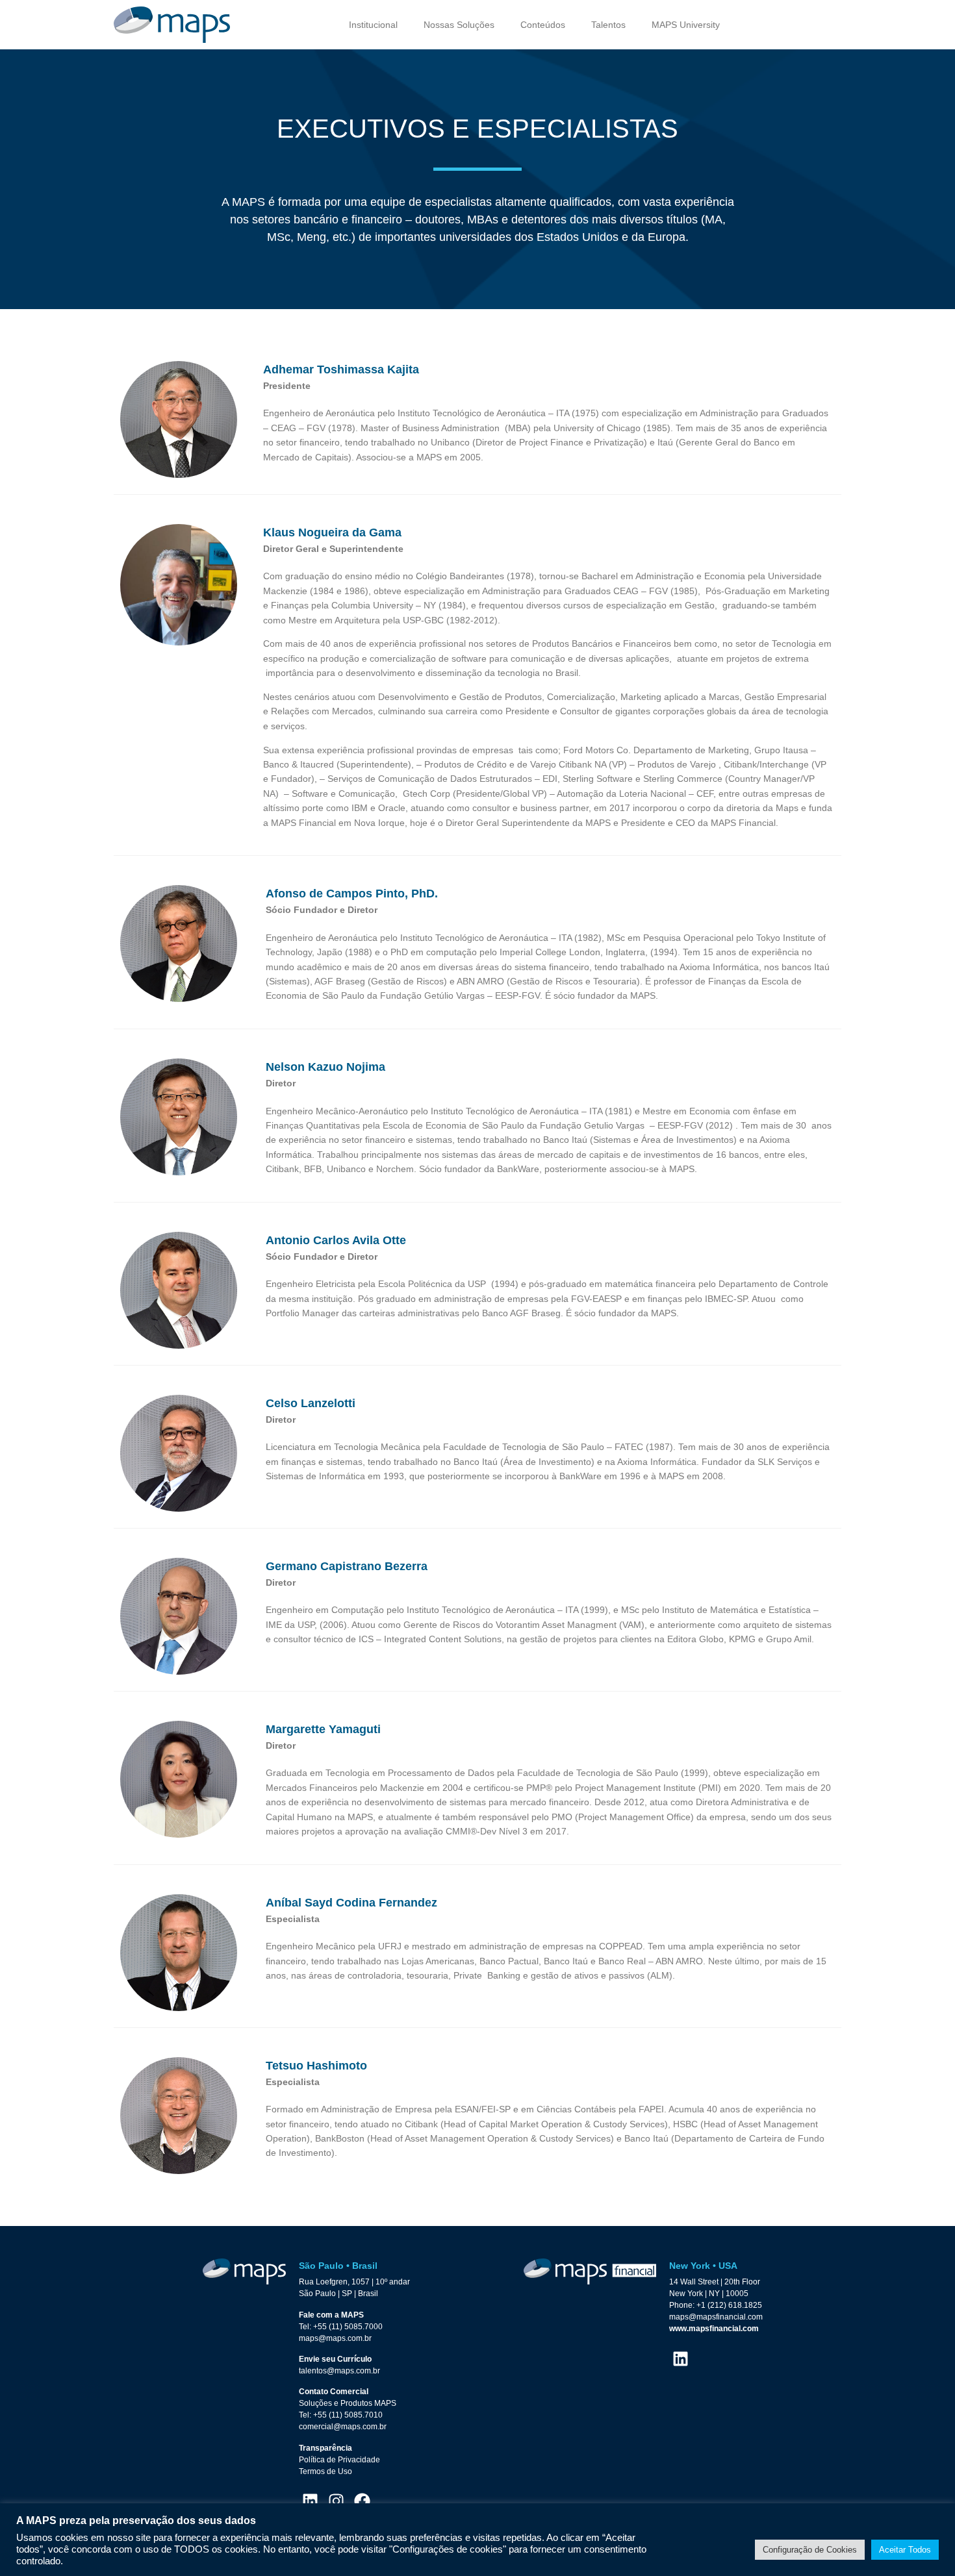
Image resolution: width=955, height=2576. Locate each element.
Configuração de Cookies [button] (810, 2550)
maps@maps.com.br (335, 2338)
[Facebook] (362, 2501)
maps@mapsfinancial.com (716, 2317)
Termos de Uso (325, 2471)
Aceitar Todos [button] (905, 2550)
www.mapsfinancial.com (714, 2329)
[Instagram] (336, 2501)
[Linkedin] (310, 2501)
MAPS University (686, 25)
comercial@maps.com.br (343, 2427)
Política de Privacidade (339, 2460)
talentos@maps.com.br (339, 2371)
